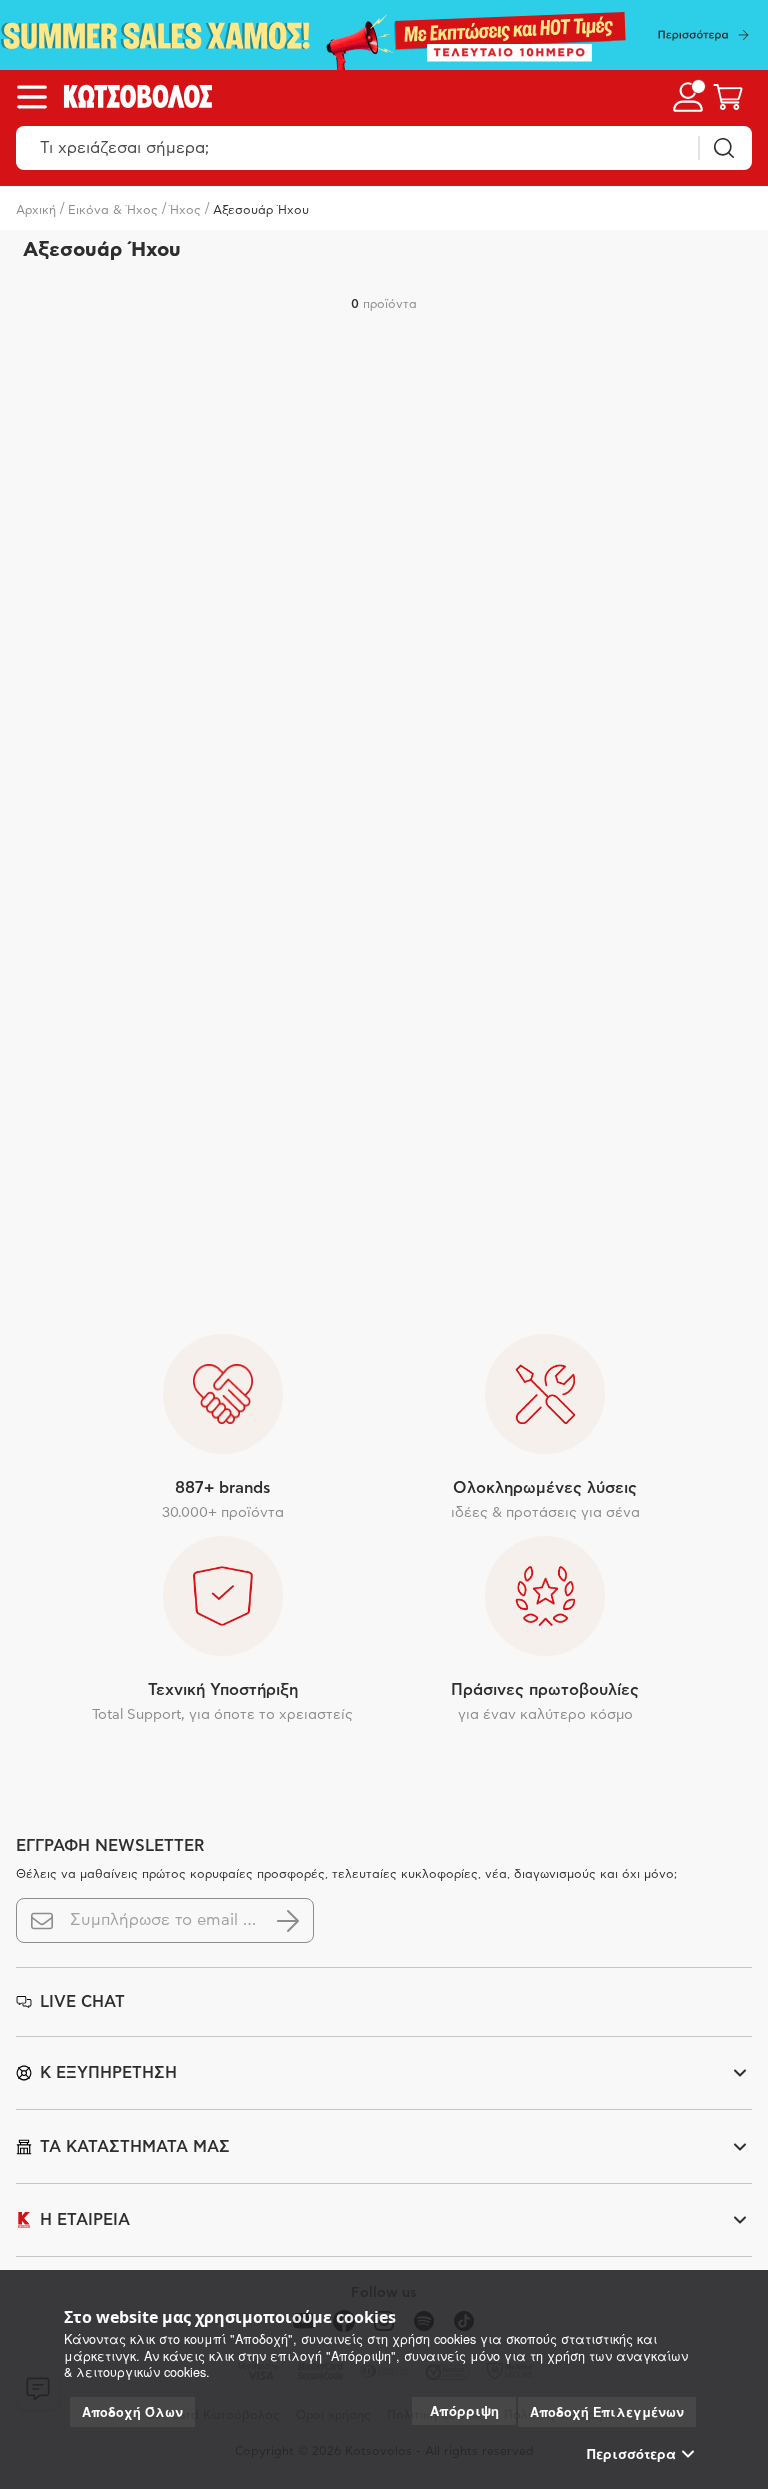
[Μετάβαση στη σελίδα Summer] (384, 35)
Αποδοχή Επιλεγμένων (607, 2412)
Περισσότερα (631, 2454)
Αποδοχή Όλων (132, 2412)
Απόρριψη (464, 2410)
